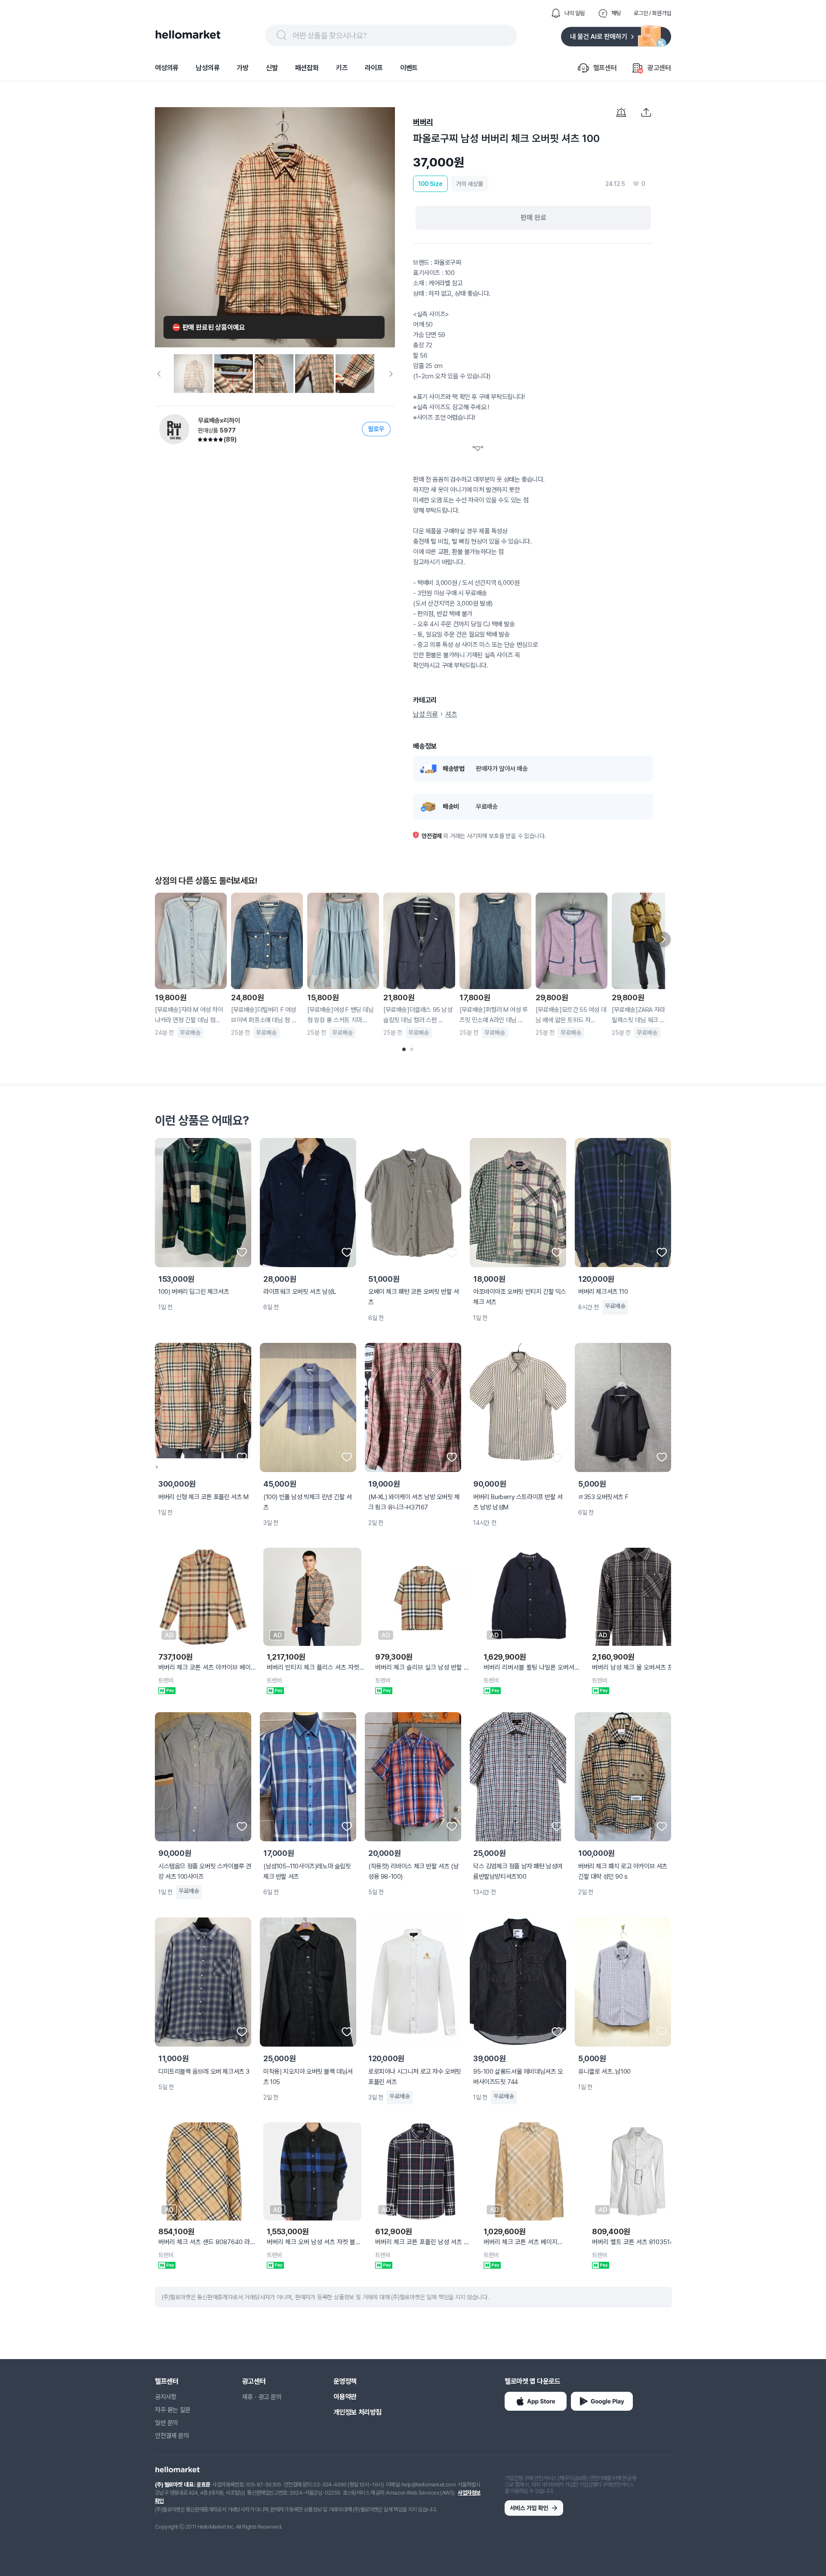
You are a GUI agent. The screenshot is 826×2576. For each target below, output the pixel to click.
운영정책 (345, 2381)
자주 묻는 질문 (173, 2410)
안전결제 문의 (172, 2436)
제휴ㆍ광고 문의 (262, 2397)
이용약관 (345, 2397)
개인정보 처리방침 (358, 2412)
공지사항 (166, 2397)
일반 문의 (166, 2423)
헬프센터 (166, 2381)
